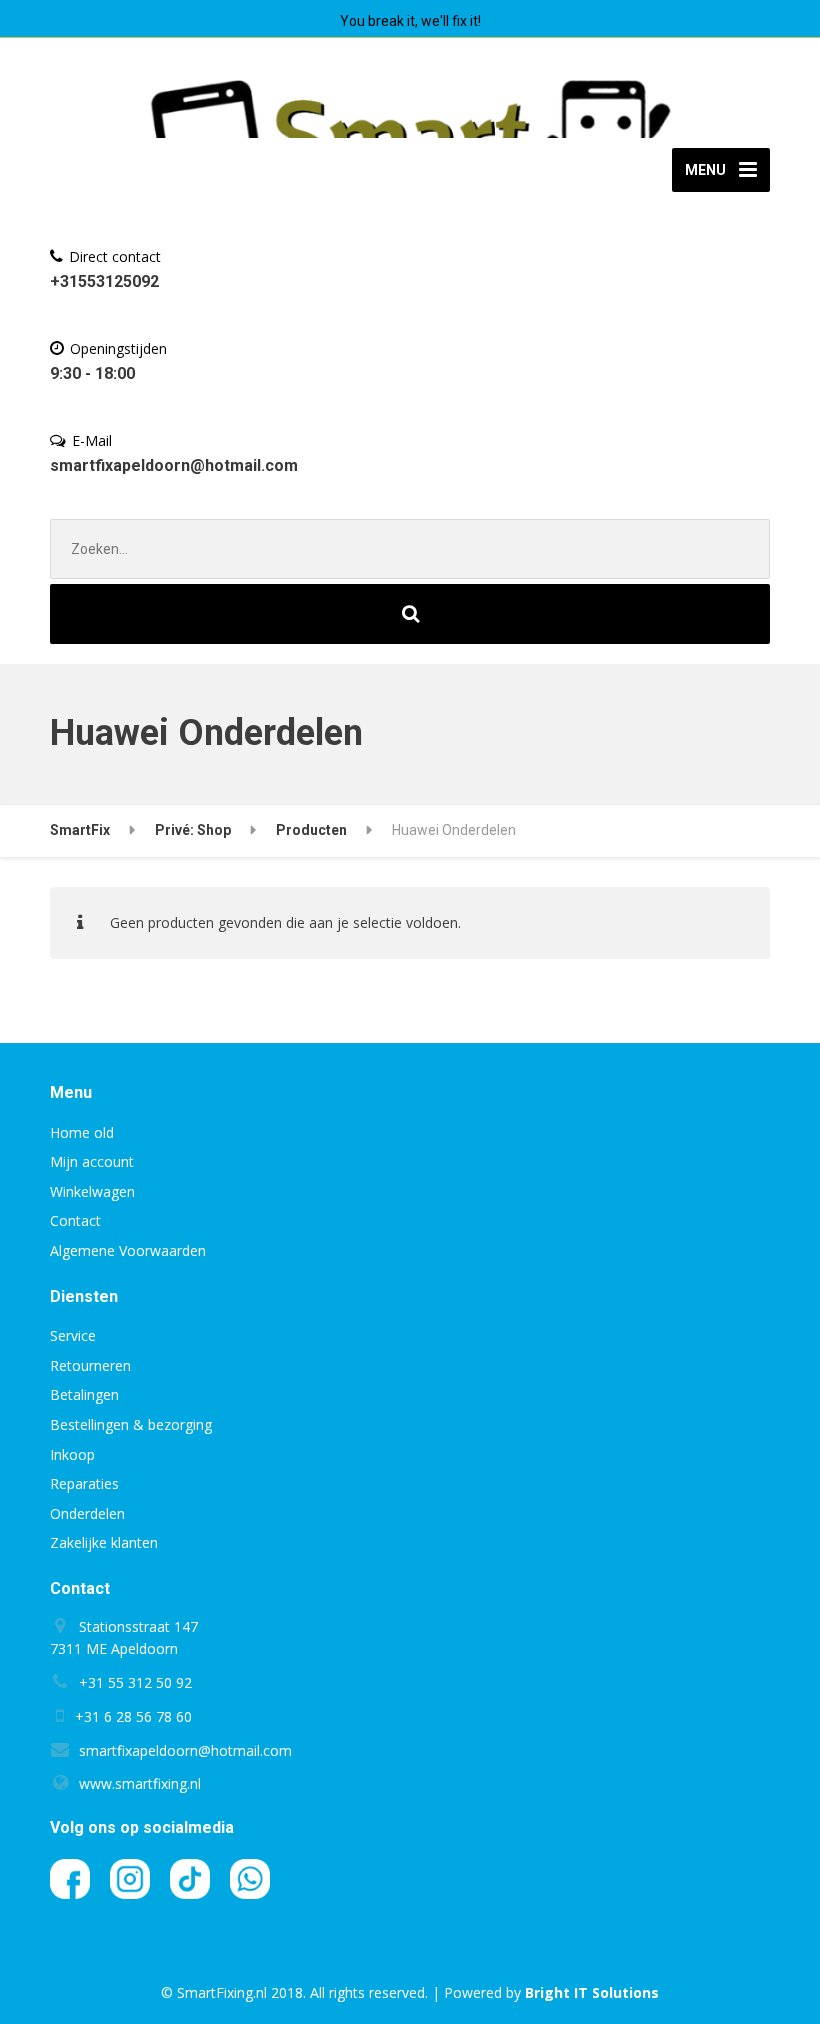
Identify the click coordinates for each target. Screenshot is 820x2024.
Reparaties (84, 1483)
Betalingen (84, 1394)
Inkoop (72, 1454)
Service (73, 1335)
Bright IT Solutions (592, 1992)
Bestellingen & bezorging (131, 1424)
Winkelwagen (92, 1191)
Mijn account (92, 1161)
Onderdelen (87, 1513)
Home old (82, 1132)
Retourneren (90, 1365)
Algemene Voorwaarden (128, 1250)
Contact (75, 1220)
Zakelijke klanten (104, 1542)
